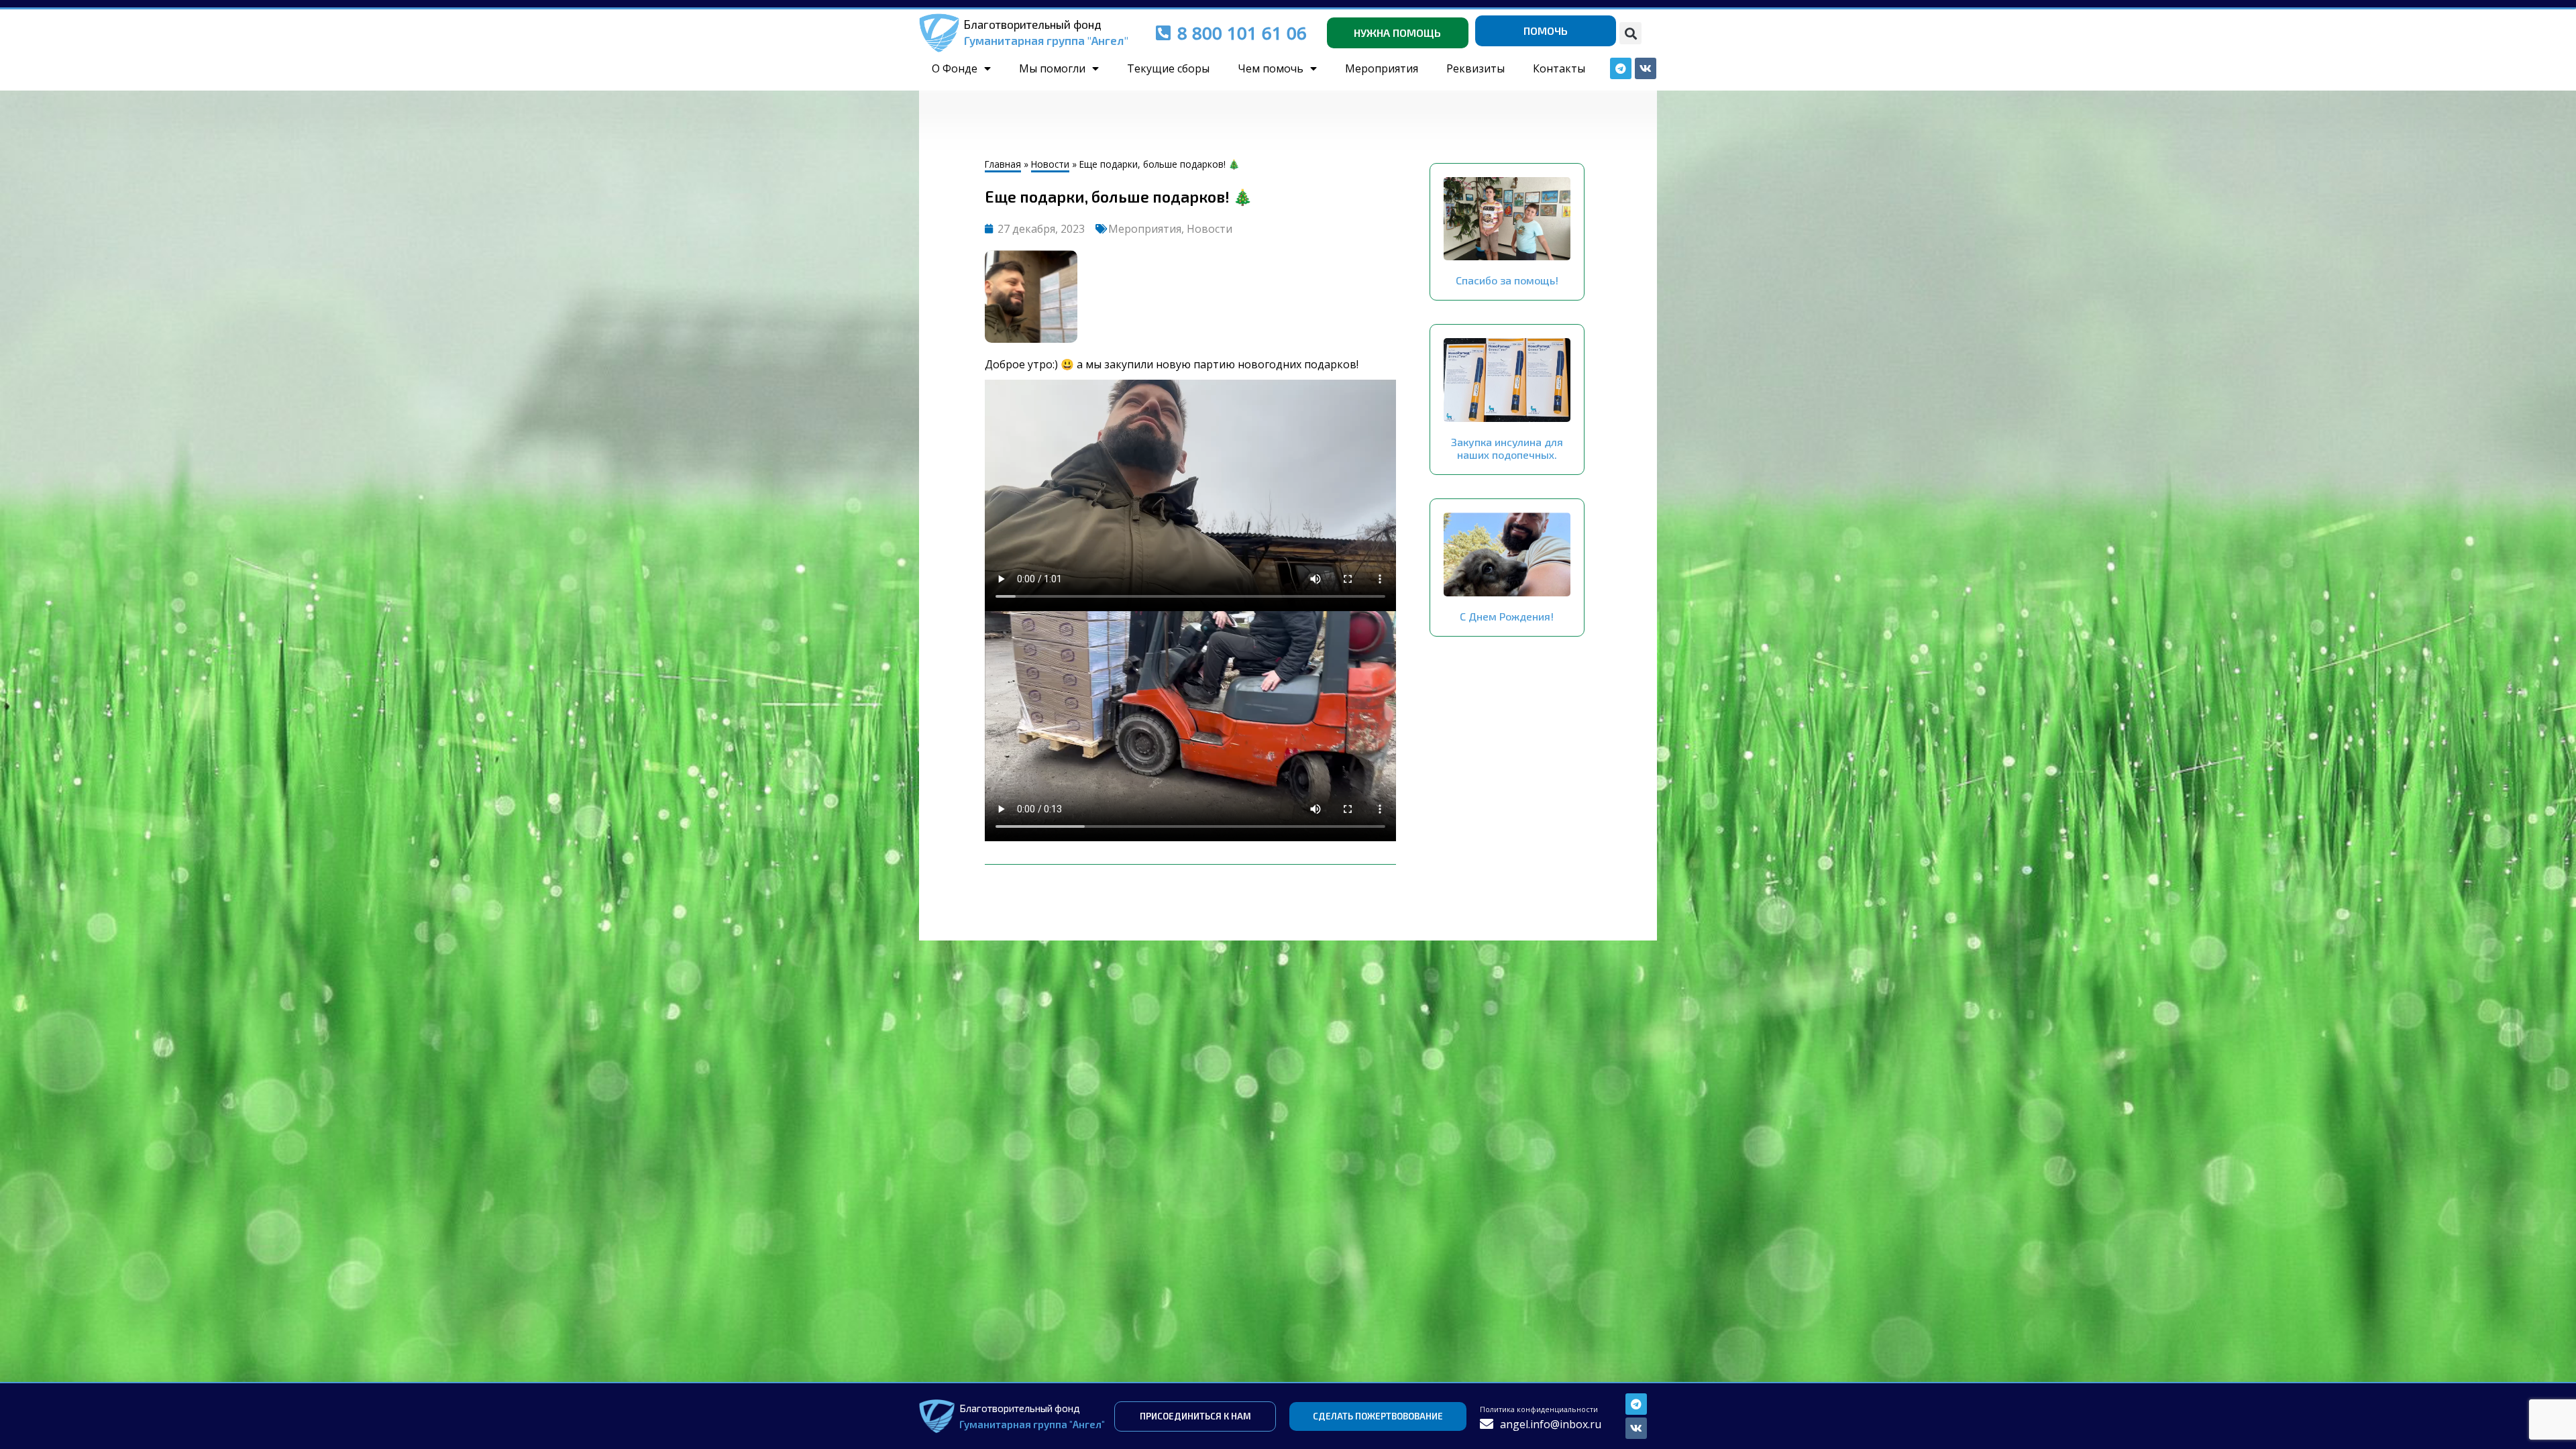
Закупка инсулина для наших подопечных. (1507, 448)
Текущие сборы (1168, 68)
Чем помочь (1271, 68)
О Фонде (955, 68)
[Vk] (1636, 1428)
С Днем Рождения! (1507, 616)
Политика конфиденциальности (1539, 1409)
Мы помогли (1052, 68)
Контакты (1559, 68)
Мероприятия (1382, 68)
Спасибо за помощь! (1507, 280)
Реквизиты (1475, 68)
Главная (1003, 164)
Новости (1050, 164)
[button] (1630, 33)
